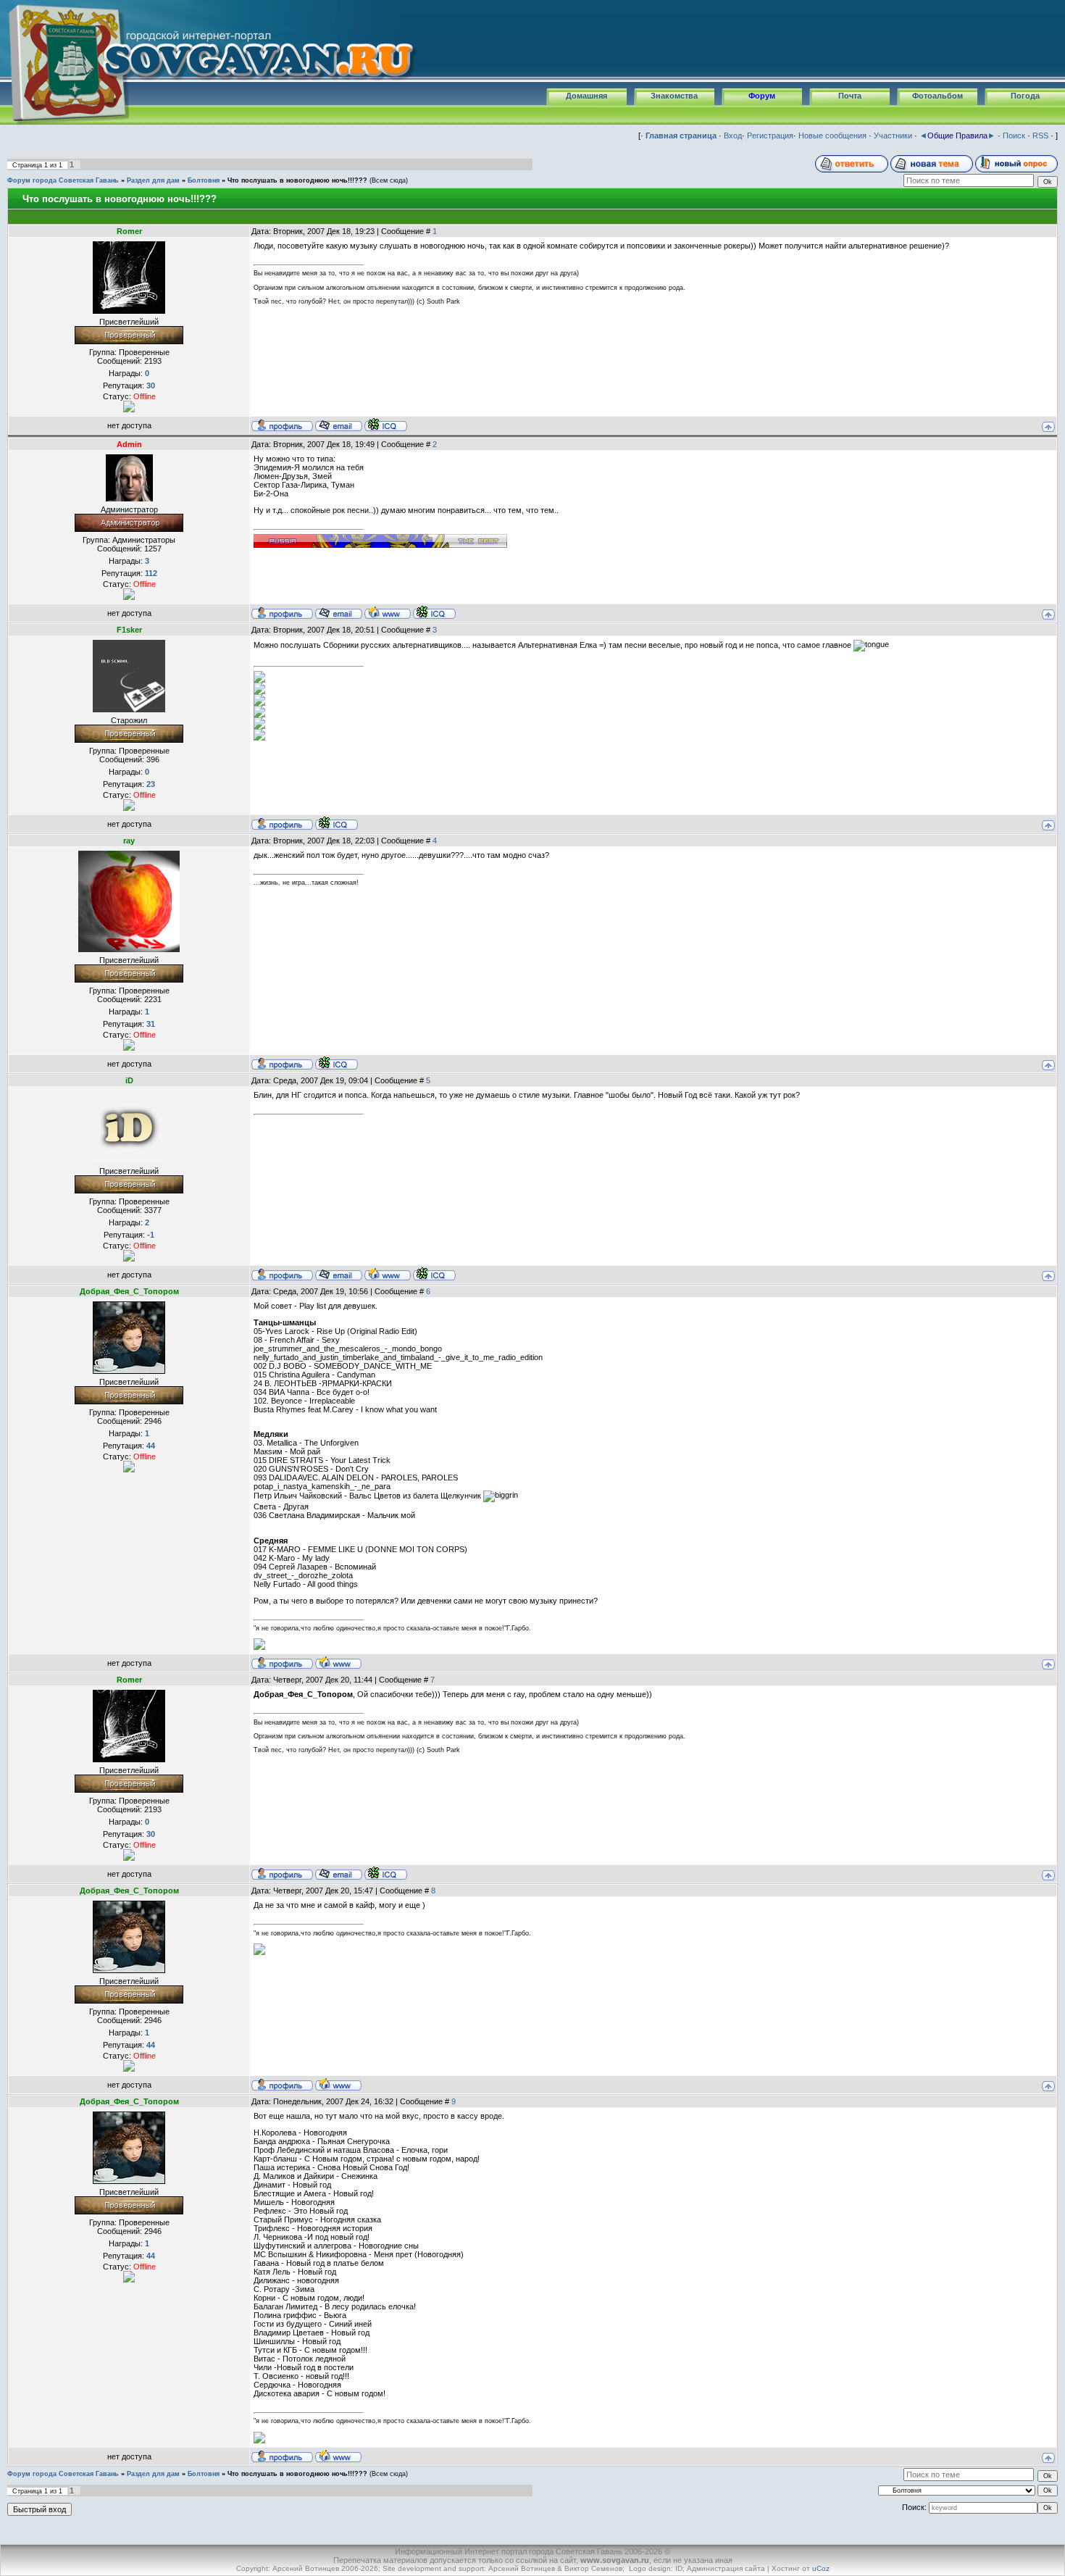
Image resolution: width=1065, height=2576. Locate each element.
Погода (1025, 96)
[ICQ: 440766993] (386, 425)
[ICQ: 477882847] (434, 1274)
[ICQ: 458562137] (337, 1063)
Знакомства (674, 96)
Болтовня (204, 180)
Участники (893, 136)
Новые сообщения (832, 136)
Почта (850, 96)
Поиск (1014, 136)
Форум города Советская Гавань (63, 180)
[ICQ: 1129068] (434, 612)
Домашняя (586, 96)
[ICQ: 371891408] (337, 823)
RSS (1040, 136)
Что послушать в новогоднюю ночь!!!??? (297, 180)
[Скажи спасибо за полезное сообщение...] (129, 406)
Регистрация (770, 136)
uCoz (821, 2568)
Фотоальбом (937, 96)
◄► (957, 136)
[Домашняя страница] (388, 612)
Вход (733, 136)
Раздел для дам (153, 180)
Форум (762, 96)
